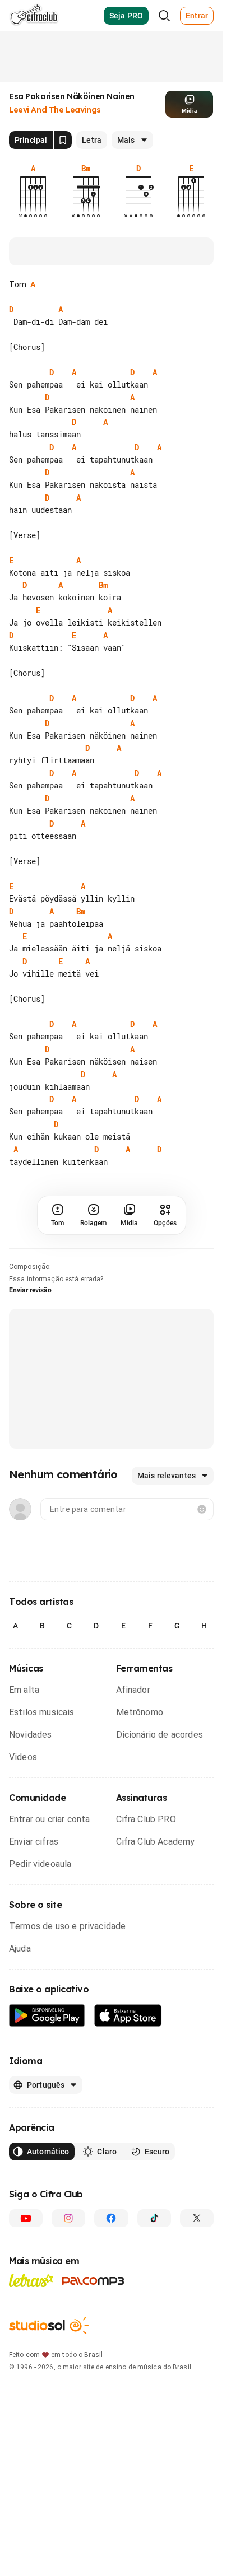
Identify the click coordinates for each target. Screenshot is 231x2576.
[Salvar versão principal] (63, 140)
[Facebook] (111, 2218)
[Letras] (31, 2280)
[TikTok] (154, 2218)
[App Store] (128, 2016)
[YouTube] (26, 2218)
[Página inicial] (34, 16)
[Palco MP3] (93, 2281)
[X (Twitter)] (197, 2218)
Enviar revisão (30, 1290)
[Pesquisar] (164, 16)
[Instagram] (68, 2218)
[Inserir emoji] (202, 1509)
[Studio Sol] (49, 2325)
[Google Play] (47, 2016)
